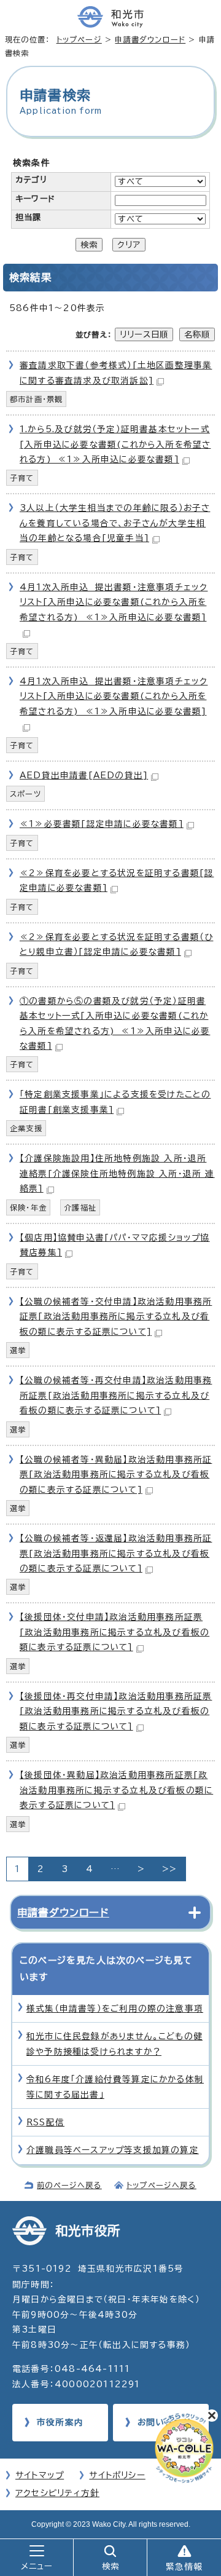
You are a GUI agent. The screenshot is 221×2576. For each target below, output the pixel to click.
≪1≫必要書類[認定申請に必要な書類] (102, 824)
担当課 (29, 217)
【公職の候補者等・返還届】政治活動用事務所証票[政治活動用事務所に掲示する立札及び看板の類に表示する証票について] (116, 1553)
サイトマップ (40, 2475)
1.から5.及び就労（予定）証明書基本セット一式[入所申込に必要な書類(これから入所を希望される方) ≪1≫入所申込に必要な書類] (115, 444)
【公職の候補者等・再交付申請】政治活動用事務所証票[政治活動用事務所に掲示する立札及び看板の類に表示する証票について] (116, 1395)
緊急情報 (184, 2567)
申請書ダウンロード (150, 39)
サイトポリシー (117, 2475)
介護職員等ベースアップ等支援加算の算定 (113, 2150)
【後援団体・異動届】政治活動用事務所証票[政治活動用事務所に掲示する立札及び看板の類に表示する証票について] (116, 1790)
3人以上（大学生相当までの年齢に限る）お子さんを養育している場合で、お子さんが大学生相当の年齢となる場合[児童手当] (115, 523)
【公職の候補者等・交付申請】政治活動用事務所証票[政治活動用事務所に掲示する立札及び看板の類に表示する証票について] (116, 1317)
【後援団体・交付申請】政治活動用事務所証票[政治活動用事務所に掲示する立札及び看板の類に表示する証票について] (114, 1632)
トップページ (79, 39)
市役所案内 (60, 2422)
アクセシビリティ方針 (57, 2493)
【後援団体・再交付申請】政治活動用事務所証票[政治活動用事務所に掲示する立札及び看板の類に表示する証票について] (116, 1711)
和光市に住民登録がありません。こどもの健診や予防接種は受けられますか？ (114, 2044)
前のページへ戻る (69, 2185)
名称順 (197, 334)
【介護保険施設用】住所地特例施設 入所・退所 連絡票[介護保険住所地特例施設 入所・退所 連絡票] (117, 1173)
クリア (129, 245)
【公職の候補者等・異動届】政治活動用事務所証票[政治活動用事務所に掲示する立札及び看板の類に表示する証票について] (116, 1475)
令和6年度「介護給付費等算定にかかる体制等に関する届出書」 (115, 2087)
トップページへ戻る (161, 2185)
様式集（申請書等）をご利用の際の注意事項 (115, 2009)
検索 (89, 245)
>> (169, 1869)
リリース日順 (144, 334)
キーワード (35, 199)
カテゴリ (31, 180)
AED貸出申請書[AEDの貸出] (84, 775)
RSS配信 (45, 2122)
